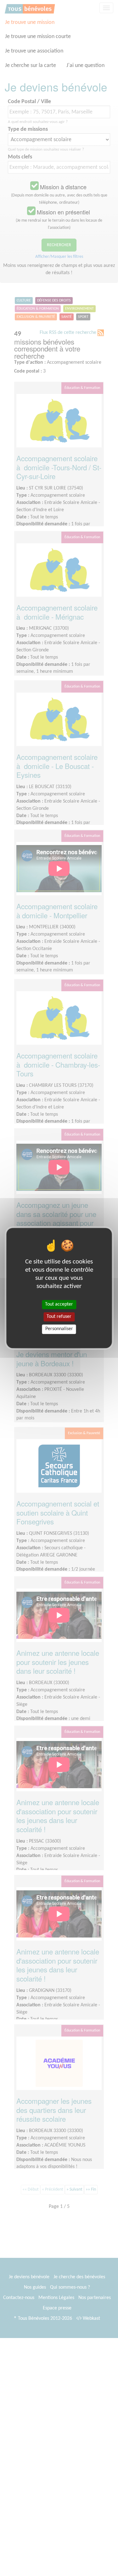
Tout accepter (59, 1304)
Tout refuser (59, 1317)
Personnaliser (59, 1329)
